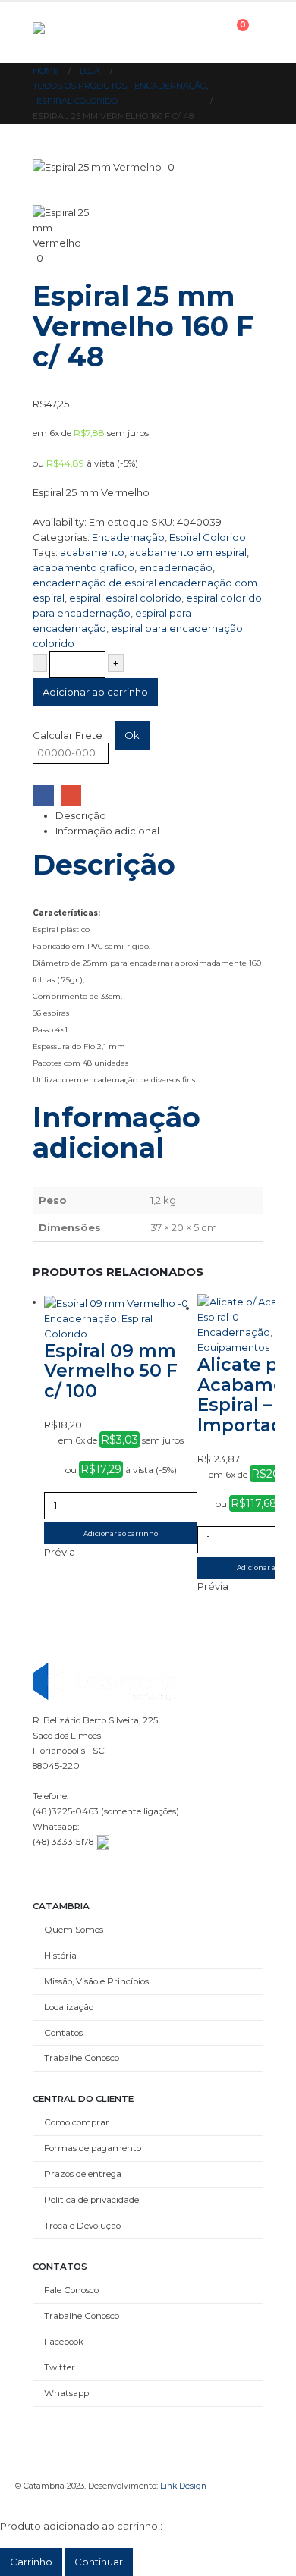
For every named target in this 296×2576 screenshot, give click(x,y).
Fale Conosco (71, 2290)
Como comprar (77, 2122)
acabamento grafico (83, 567)
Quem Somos (74, 1930)
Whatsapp (66, 2393)
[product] (121, 1302)
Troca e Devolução (82, 2226)
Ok (132, 735)
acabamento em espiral (188, 552)
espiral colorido (143, 598)
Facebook (43, 795)
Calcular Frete (68, 735)
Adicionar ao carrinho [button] (121, 1533)
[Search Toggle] (161, 33)
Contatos (63, 2033)
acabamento (92, 552)
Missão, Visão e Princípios (96, 1981)
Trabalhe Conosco (82, 2058)
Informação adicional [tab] (107, 831)
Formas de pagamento (93, 2148)
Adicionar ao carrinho (95, 692)
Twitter (60, 2367)
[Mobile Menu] (197, 33)
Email (71, 795)
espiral (85, 598)
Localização (69, 2007)
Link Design (183, 2486)
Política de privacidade (91, 2200)
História (60, 1956)
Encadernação (128, 537)
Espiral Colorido (208, 537)
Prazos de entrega (83, 2174)
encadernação (176, 567)
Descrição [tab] (81, 815)
